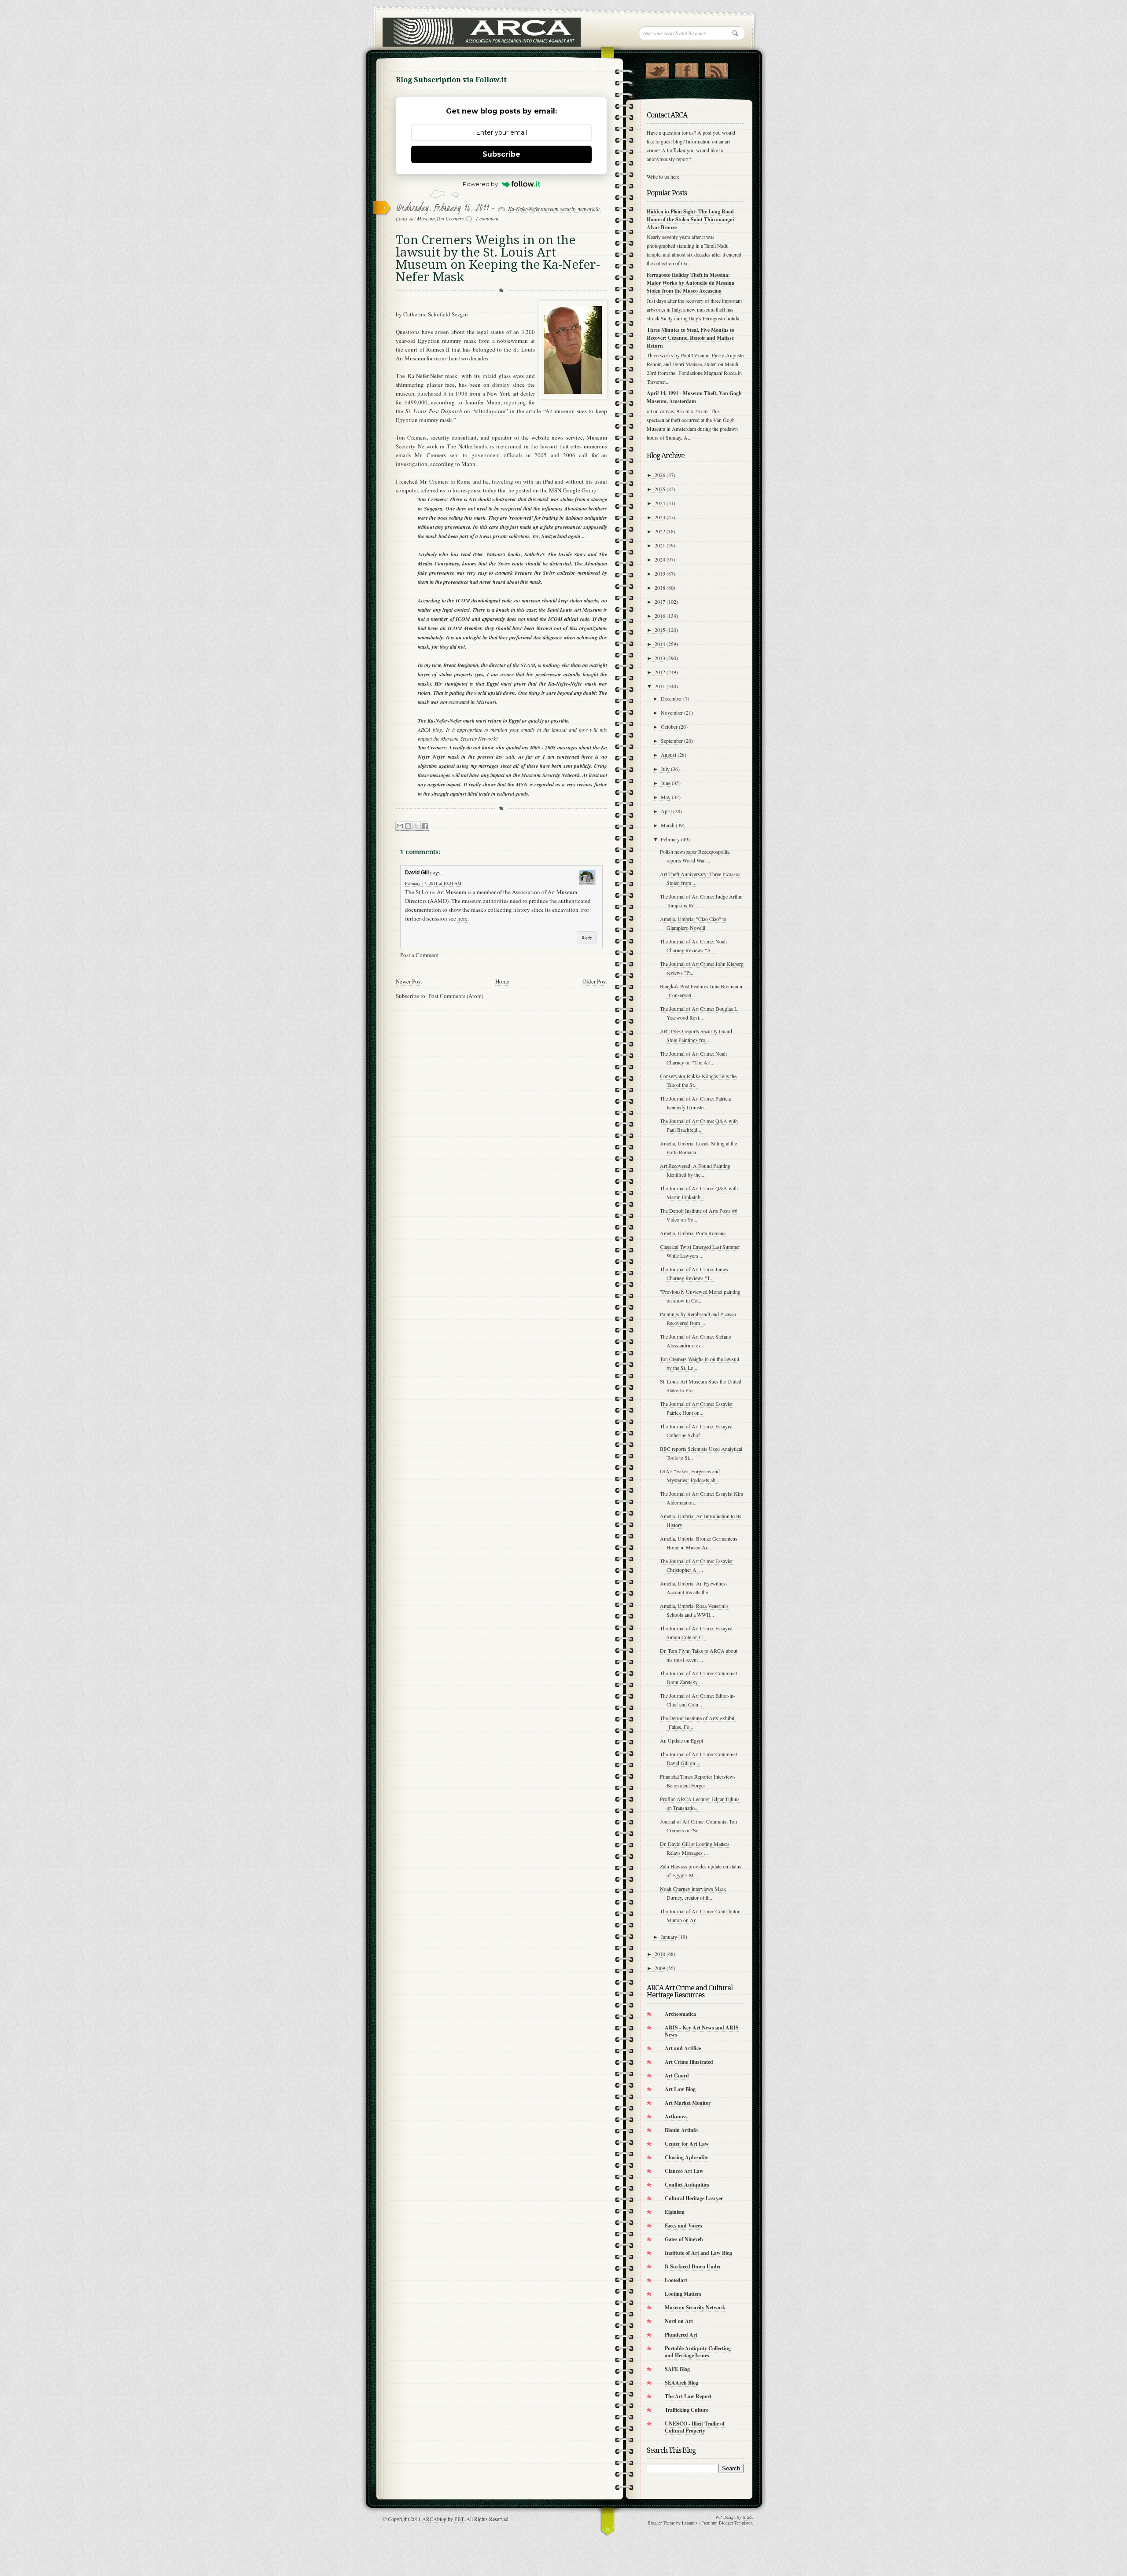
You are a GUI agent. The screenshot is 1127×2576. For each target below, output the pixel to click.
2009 (660, 1968)
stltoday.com (490, 411)
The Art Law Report (688, 2396)
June (666, 783)
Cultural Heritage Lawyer (694, 2198)
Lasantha (690, 2523)
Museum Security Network (695, 2307)
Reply (587, 937)
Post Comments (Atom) (456, 996)
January (669, 1937)
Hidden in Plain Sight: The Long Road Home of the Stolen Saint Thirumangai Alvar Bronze (690, 219)
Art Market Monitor (688, 2103)
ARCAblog (434, 2519)
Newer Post (409, 981)
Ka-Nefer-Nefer (524, 209)
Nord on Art (679, 2321)
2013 (660, 658)
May (666, 797)
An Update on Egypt (681, 1740)
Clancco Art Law (684, 2171)
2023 (660, 517)
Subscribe (501, 154)
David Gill (417, 873)
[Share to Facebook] (425, 826)
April (666, 811)
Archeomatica (680, 2014)
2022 (660, 531)
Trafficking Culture (687, 2410)
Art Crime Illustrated (689, 2062)
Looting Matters (683, 2294)
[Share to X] (416, 826)
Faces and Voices (683, 2226)
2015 (660, 630)
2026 (660, 475)
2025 (660, 489)
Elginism (675, 2212)
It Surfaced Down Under (693, 2266)
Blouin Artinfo (681, 2130)
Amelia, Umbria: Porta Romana (693, 1233)
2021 (660, 545)
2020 (660, 559)
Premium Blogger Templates (727, 2523)
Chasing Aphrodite (687, 2157)
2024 (660, 503)
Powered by (480, 184)
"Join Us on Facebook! (687, 69)
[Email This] (400, 826)
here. (676, 176)
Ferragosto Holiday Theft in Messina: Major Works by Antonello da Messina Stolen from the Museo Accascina (691, 283)
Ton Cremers (450, 218)
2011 (660, 686)
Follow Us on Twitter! (657, 69)
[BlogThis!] (408, 826)
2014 (660, 644)
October (669, 727)
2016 (660, 616)
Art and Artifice (683, 2048)
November (672, 712)
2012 (660, 672)
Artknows (676, 2116)
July (665, 769)
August (668, 755)
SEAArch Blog (681, 2383)
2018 (660, 587)
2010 (660, 1954)
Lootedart (676, 2280)
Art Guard (677, 2075)
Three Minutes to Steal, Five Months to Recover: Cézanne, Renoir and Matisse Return (691, 338)
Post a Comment (420, 955)
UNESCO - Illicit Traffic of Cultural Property (695, 2427)
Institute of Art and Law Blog (698, 2253)
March (668, 825)
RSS (716, 69)
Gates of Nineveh (684, 2239)
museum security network (568, 209)
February (670, 839)
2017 (660, 602)
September (672, 741)
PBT (459, 2519)
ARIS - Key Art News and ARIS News (702, 2031)
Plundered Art (681, 2335)
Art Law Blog (680, 2089)
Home (502, 981)
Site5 (747, 2517)
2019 (660, 573)
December (671, 698)
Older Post (595, 981)
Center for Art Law (687, 2144)
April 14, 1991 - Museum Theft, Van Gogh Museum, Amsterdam (694, 397)
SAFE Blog (677, 2369)
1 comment (487, 218)
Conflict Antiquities (687, 2185)
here (462, 918)
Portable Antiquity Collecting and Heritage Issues (698, 2352)
